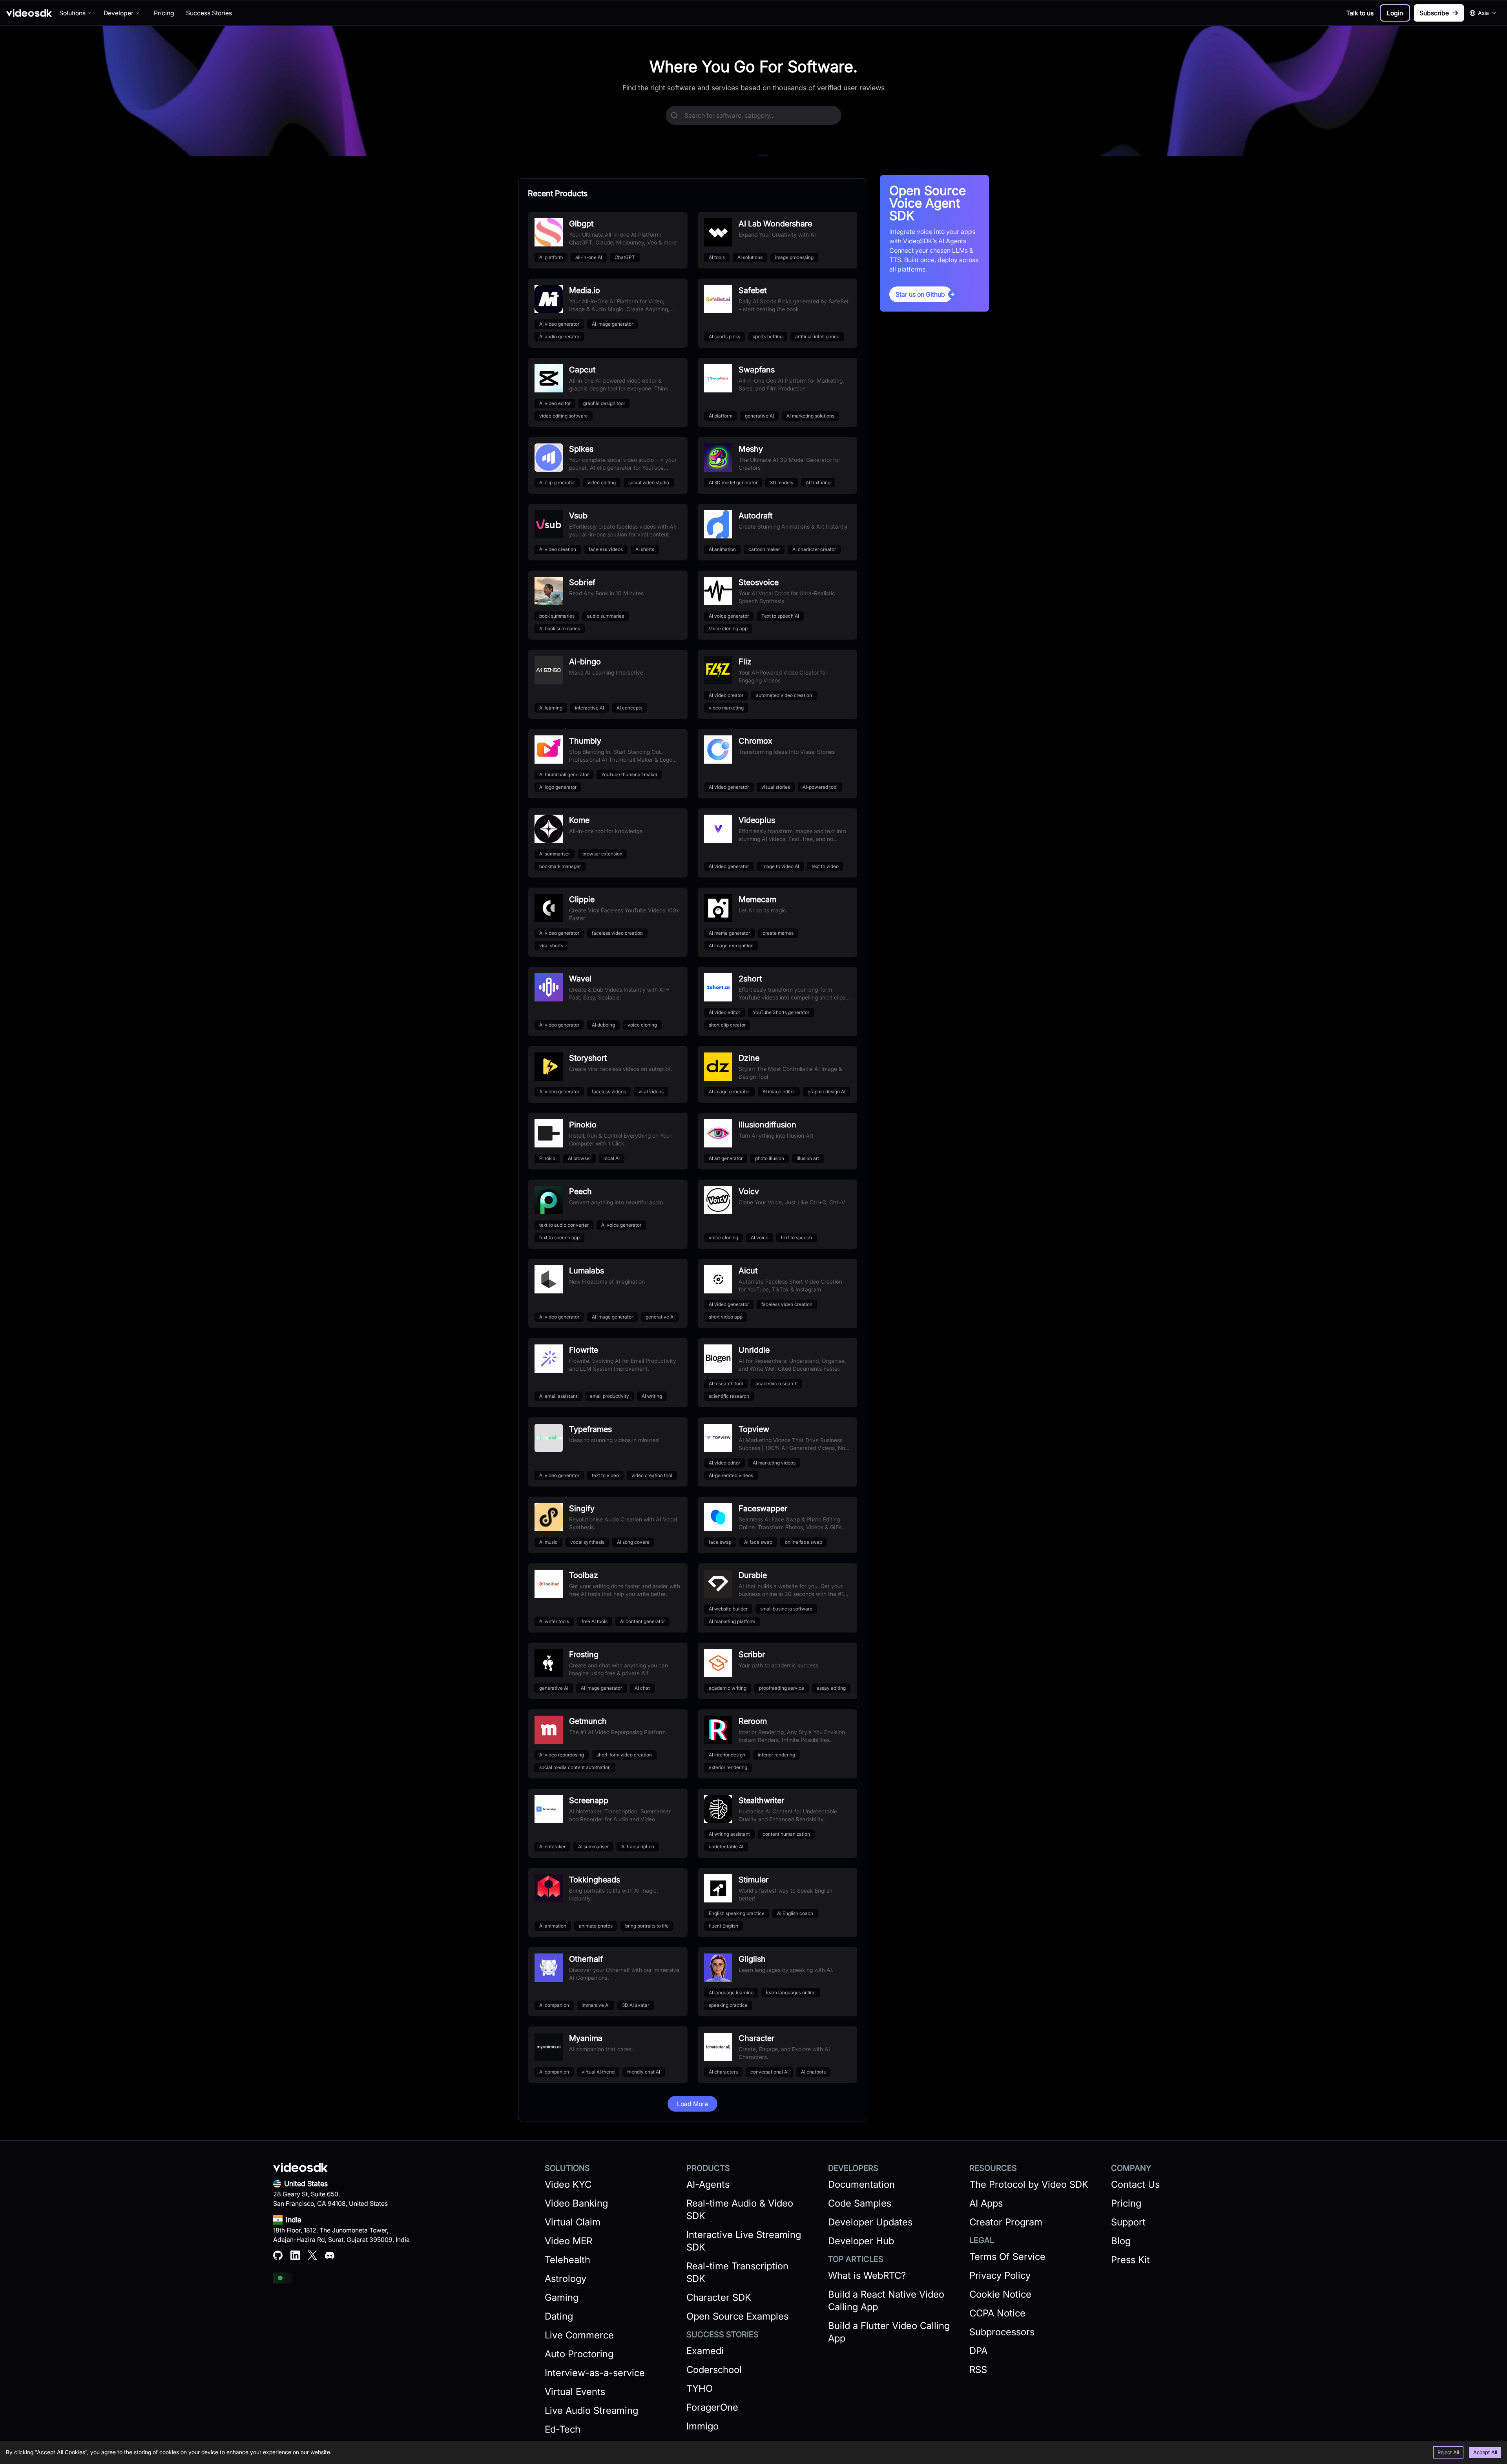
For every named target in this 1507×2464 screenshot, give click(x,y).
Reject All (1448, 2452)
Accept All (1485, 2452)
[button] (1395, 13)
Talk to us (1360, 13)
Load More (692, 2104)
